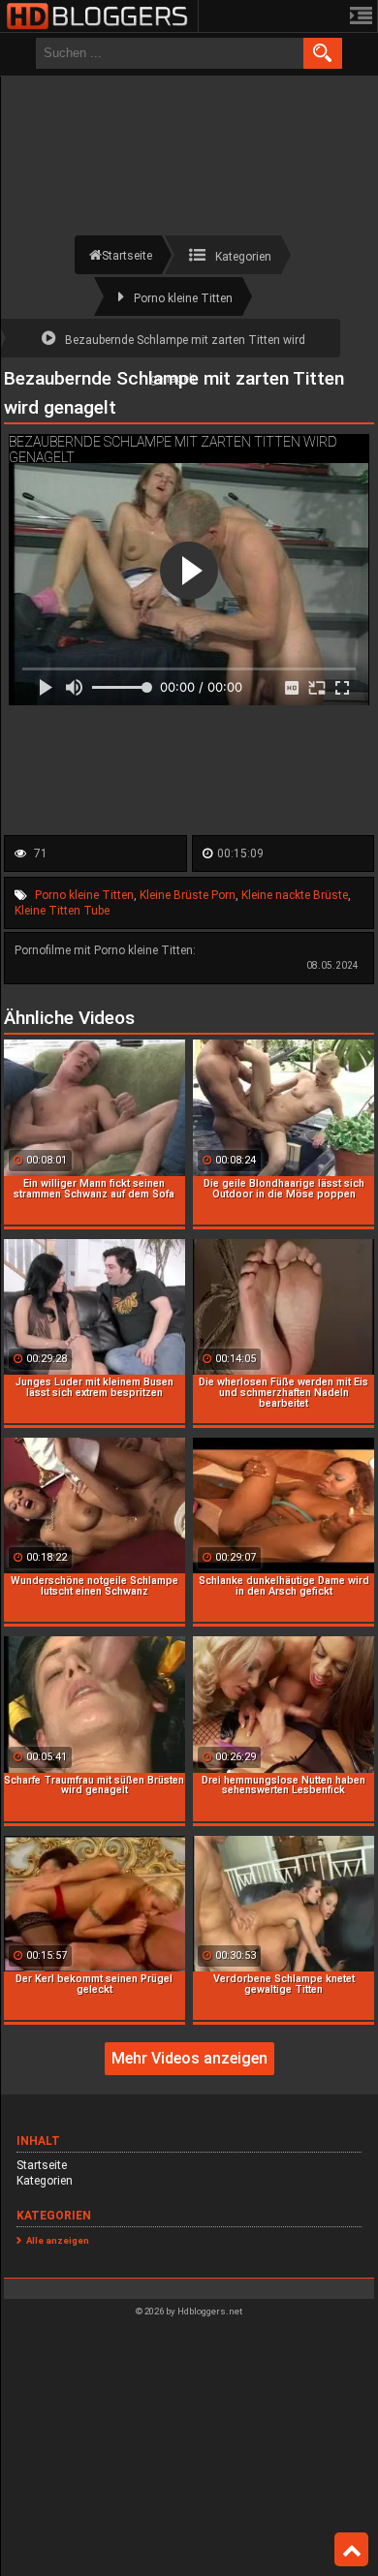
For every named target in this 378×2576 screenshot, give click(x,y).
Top (351, 2550)
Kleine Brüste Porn (188, 895)
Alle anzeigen (58, 2240)
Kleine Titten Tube (62, 911)
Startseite (42, 2165)
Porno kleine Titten (84, 895)
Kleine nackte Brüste (295, 895)
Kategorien (45, 2181)
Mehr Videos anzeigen (189, 2058)
